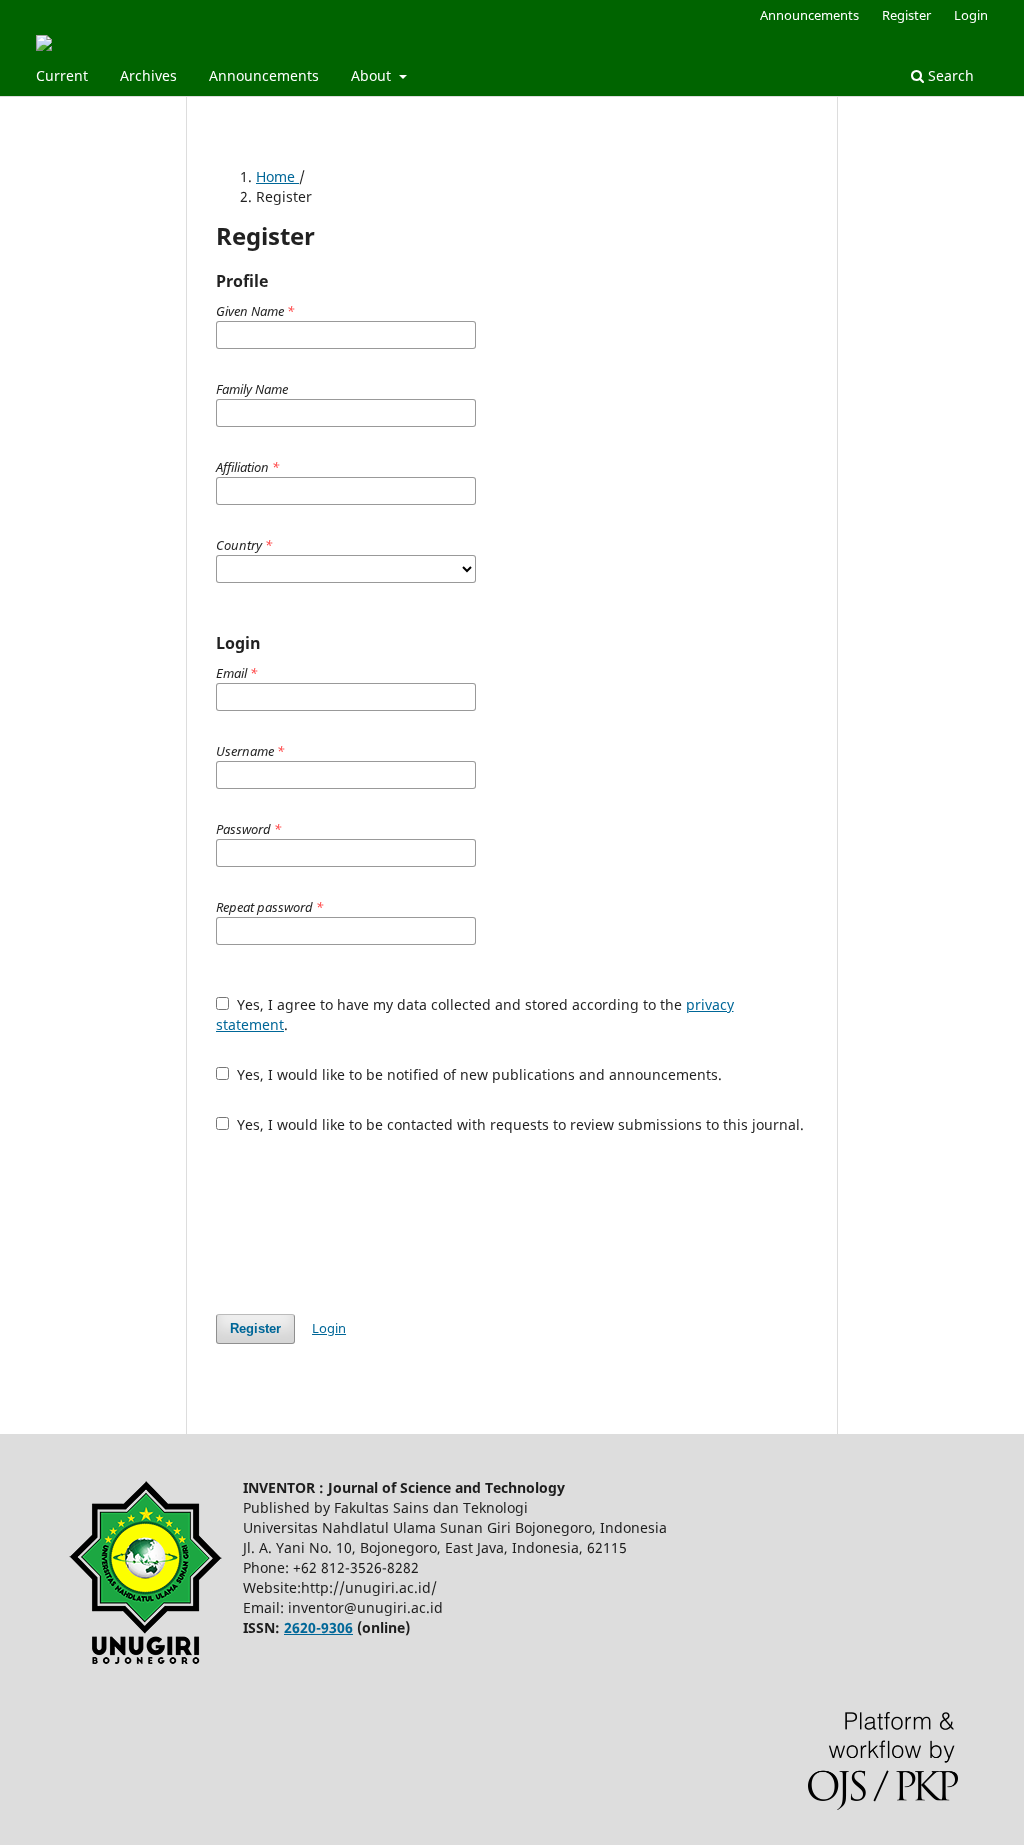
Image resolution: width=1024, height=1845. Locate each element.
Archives (148, 75)
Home (277, 176)
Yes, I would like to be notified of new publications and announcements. (477, 1074)
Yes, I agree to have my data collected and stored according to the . (475, 1014)
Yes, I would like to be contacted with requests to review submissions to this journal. (518, 1124)
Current (62, 75)
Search (949, 75)
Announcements (264, 75)
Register (906, 15)
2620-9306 (318, 1627)
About (373, 75)
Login (971, 15)
